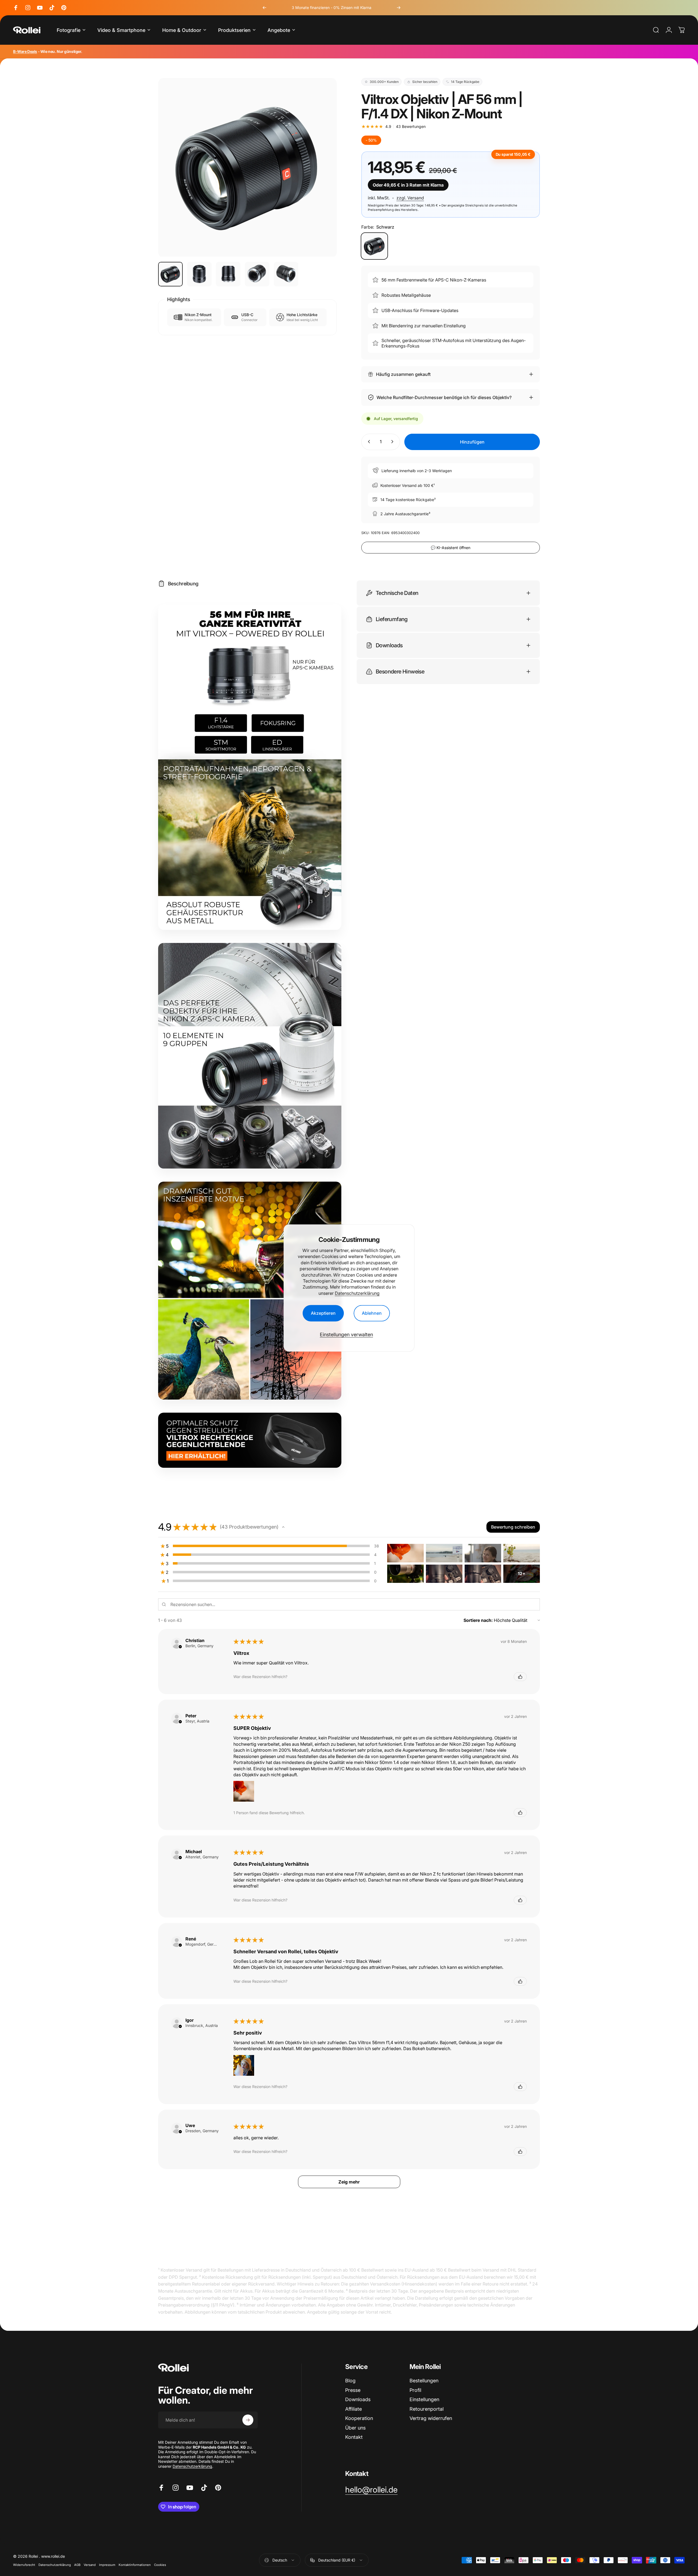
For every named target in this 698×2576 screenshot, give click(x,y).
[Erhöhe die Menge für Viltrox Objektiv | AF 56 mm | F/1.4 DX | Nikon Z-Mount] (393, 442)
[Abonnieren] (248, 2420)
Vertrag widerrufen (431, 2418)
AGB (77, 2565)
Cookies (160, 2565)
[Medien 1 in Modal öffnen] (247, 167)
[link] (371, 2490)
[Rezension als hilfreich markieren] (520, 1677)
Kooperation (359, 2418)
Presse (353, 2390)
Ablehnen (372, 1313)
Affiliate (353, 2409)
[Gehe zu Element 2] (199, 274)
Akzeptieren (323, 1313)
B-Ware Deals (25, 51)
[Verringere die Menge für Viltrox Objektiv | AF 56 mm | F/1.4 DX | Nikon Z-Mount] (368, 442)
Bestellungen (424, 2381)
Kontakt (354, 2437)
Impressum (107, 2565)
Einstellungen (424, 2399)
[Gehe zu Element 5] (286, 274)
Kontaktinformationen (135, 2565)
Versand (90, 2565)
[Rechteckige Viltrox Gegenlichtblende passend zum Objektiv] (250, 1440)
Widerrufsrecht (24, 2565)
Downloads (358, 2399)
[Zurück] (264, 8)
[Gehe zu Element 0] (170, 274)
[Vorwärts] (399, 8)
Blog (350, 2381)
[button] (283, 1527)
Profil (415, 2390)
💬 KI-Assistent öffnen (451, 547)
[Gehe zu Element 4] (257, 274)
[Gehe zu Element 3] (228, 274)
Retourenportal (427, 2409)
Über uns (355, 2428)
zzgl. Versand (410, 198)
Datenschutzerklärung (357, 1293)
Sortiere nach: (478, 1620)
